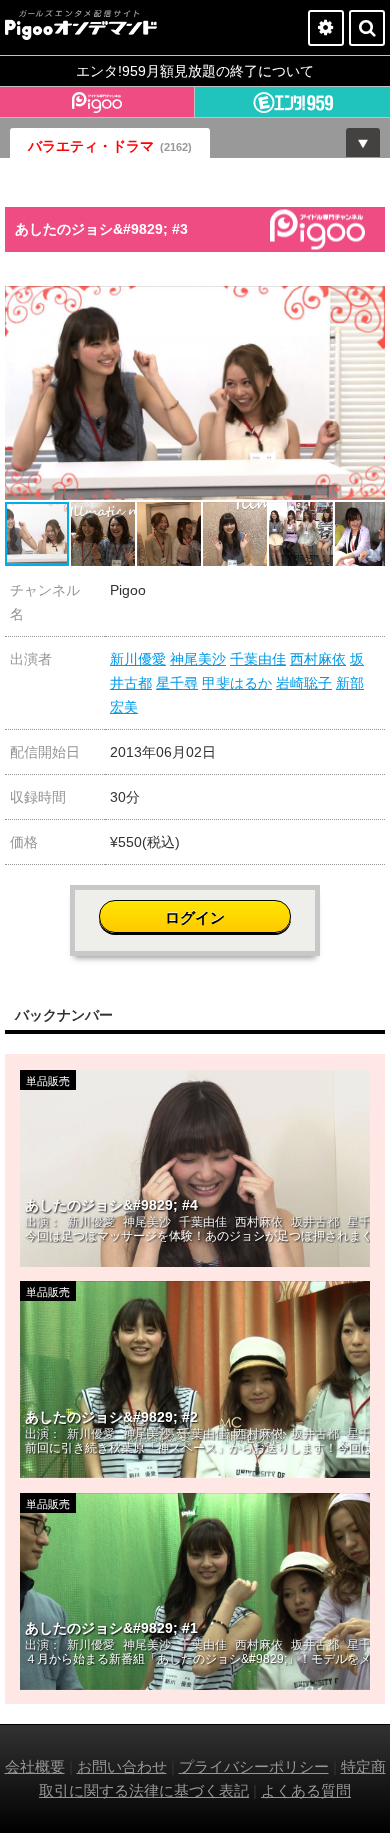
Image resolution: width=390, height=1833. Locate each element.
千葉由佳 (258, 659)
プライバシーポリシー (254, 1766)
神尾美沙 (198, 659)
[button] (367, 304)
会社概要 (35, 1766)
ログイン (195, 917)
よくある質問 (306, 1790)
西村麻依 (318, 659)
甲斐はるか (237, 683)
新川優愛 (138, 659)
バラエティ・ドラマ (110, 146)
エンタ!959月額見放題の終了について (195, 71)
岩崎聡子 (304, 683)
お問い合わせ (122, 1766)
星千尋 (177, 683)
